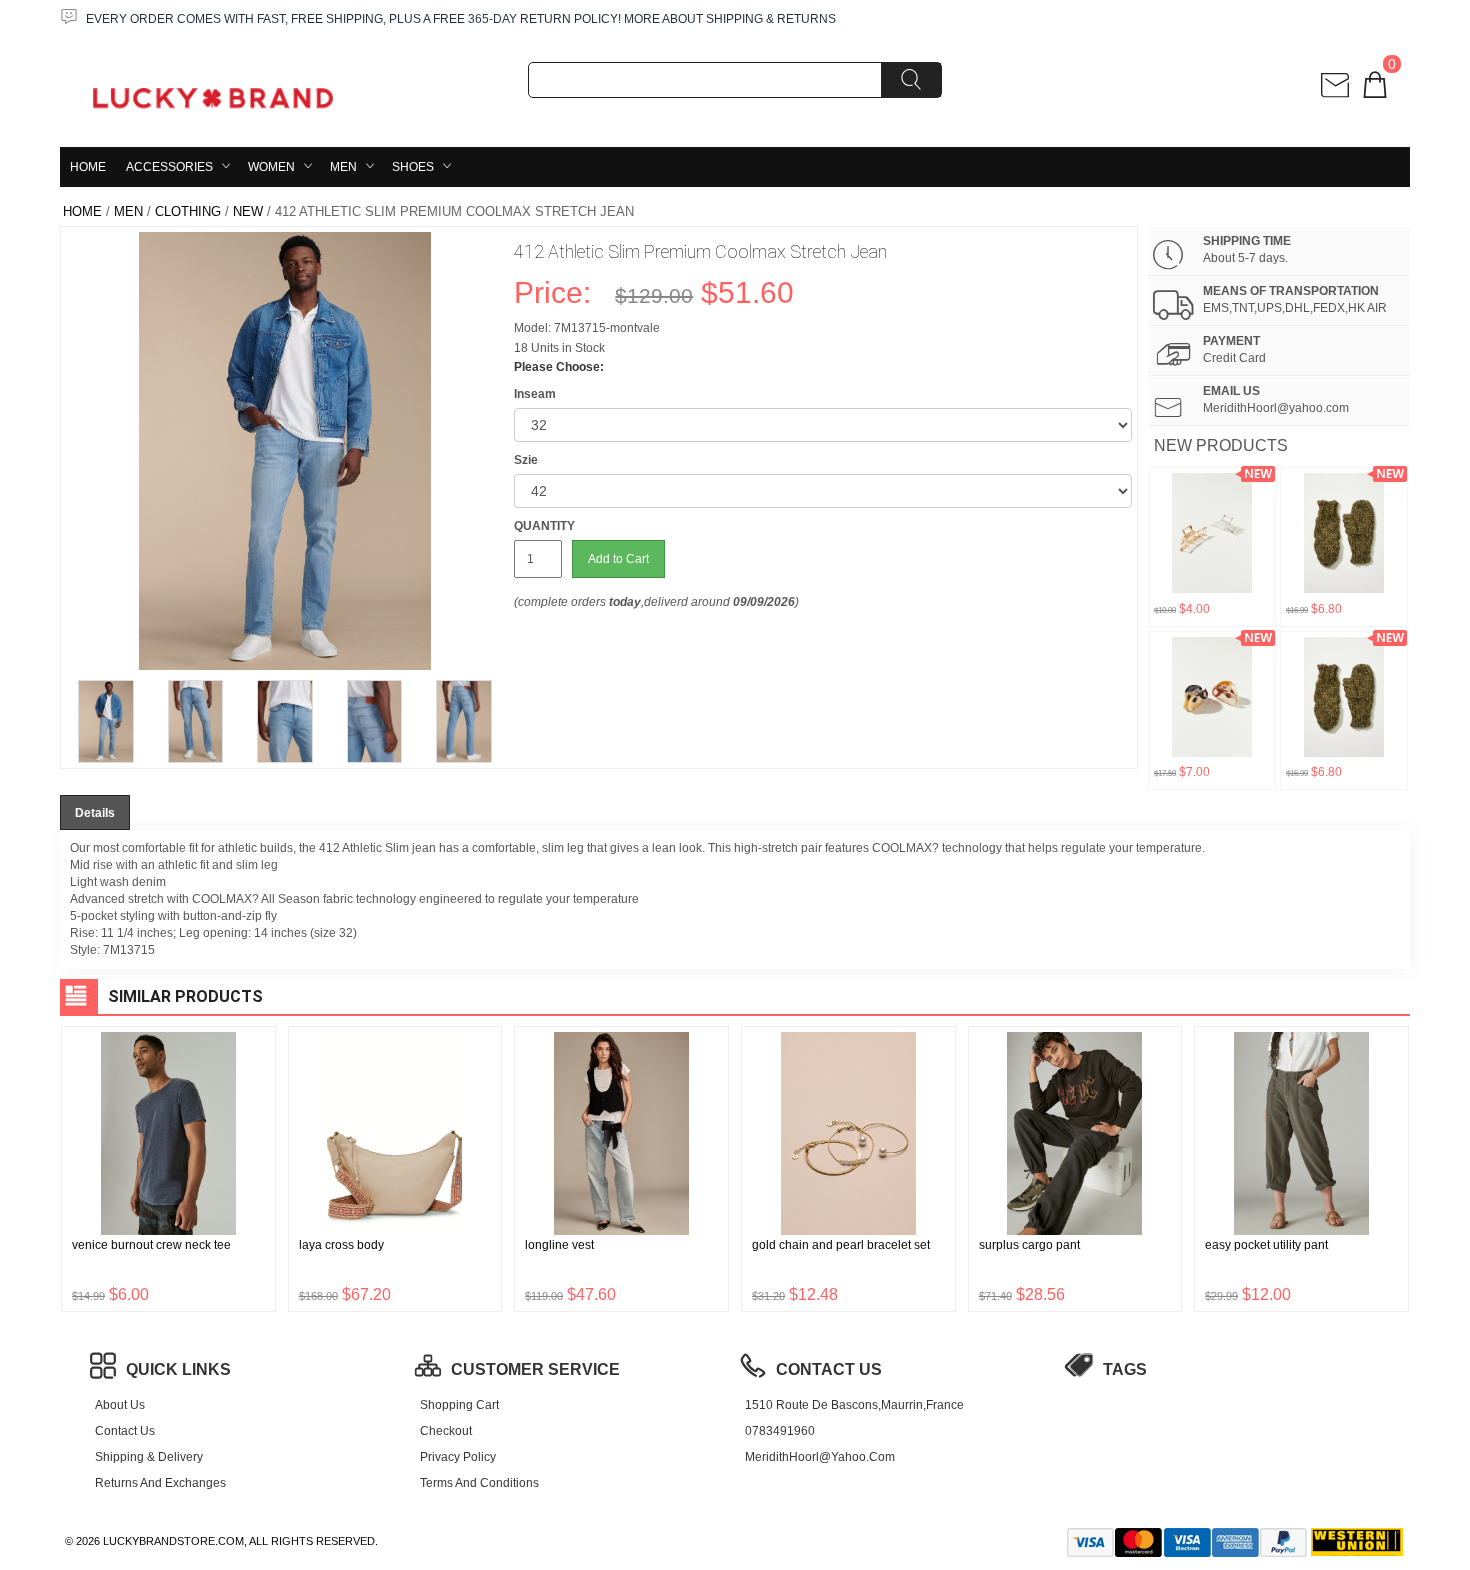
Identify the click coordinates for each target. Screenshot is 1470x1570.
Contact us (125, 1431)
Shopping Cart (459, 1405)
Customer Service (535, 1369)
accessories (169, 167)
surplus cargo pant (1029, 1245)
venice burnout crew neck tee (151, 1245)
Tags (1125, 1369)
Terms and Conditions (479, 1483)
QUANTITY (544, 526)
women (271, 167)
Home (88, 167)
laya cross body (341, 1245)
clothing (188, 211)
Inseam (535, 394)
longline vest (559, 1245)
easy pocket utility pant (1266, 1245)
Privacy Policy (458, 1457)
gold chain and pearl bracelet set (841, 1245)
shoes (413, 167)
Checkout (446, 1431)
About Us (120, 1405)
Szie (526, 460)
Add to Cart (618, 559)
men (343, 167)
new (248, 211)
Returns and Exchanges (160, 1483)
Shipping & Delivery (149, 1457)
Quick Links (178, 1369)
